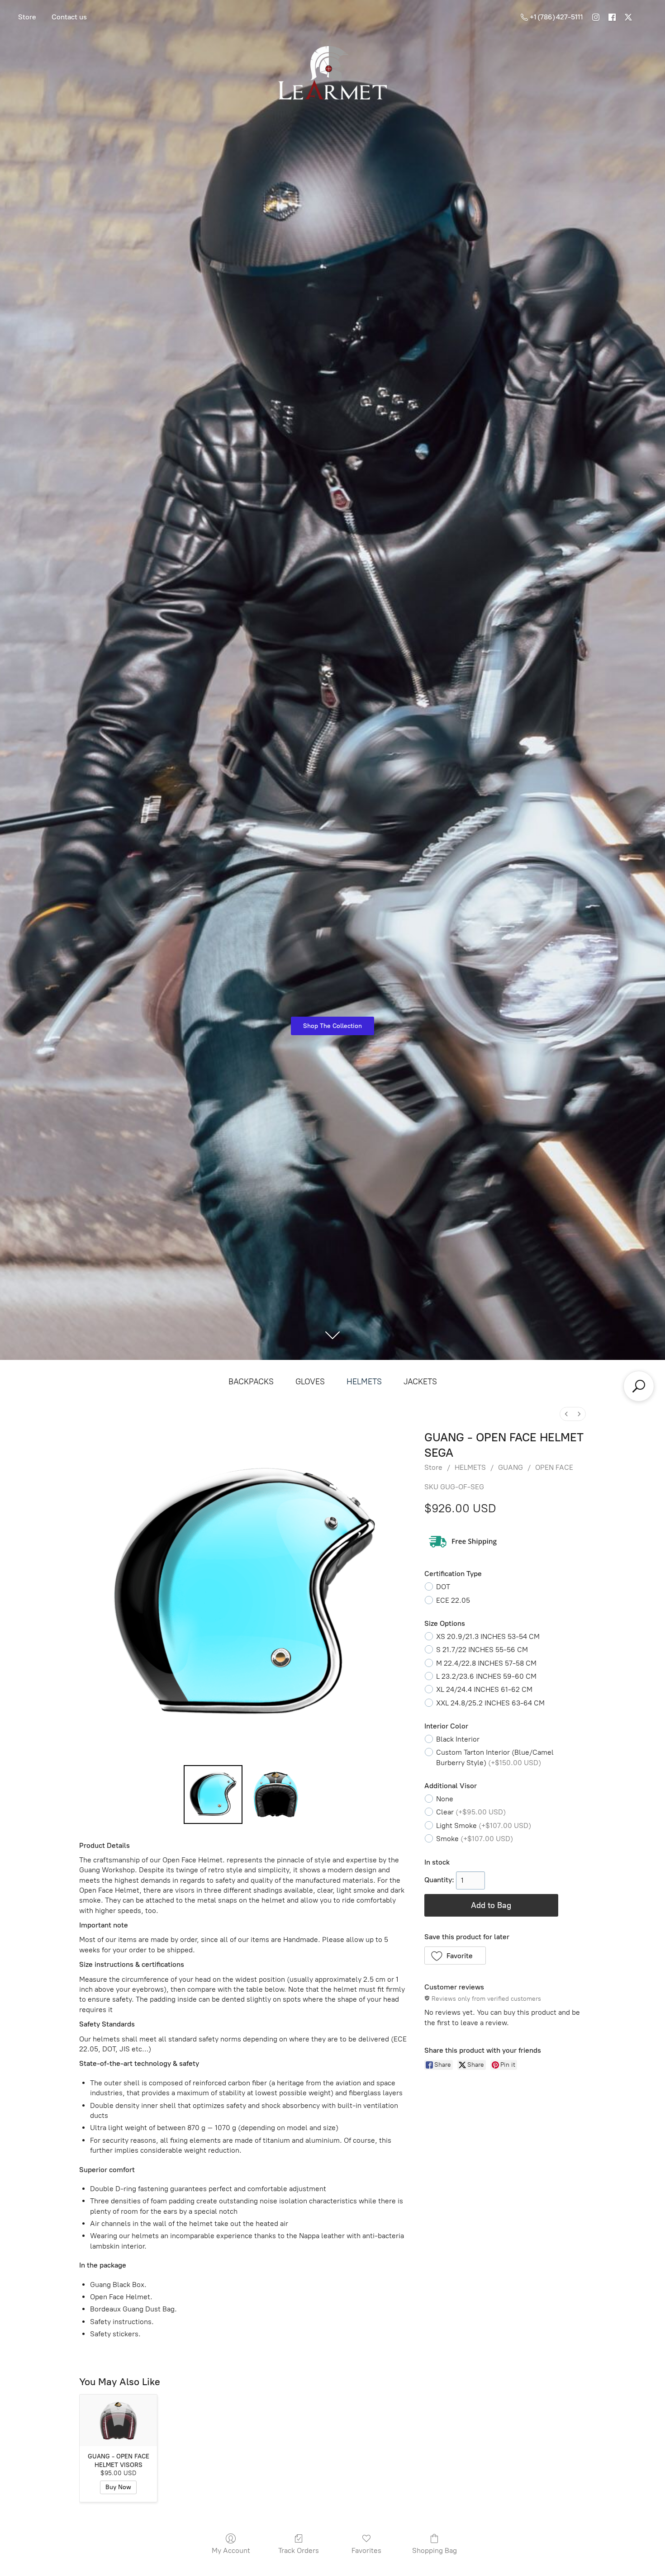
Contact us (69, 17)
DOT (443, 1587)
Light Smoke (484, 1825)
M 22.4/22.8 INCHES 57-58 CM (486, 1663)
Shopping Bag (435, 2550)
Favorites (366, 2550)
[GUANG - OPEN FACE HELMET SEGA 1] (275, 1795)
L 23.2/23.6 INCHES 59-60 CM (486, 1676)
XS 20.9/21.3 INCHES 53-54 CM (488, 1636)
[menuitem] (566, 1414)
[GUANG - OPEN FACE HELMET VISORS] (118, 2420)
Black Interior (458, 1739)
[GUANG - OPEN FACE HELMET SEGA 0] (213, 1795)
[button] (455, 1956)
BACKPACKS (251, 1382)
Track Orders (299, 2550)
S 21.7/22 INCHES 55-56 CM (482, 1650)
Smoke (475, 1839)
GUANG (511, 1467)
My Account (231, 2550)
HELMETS (364, 1382)
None (445, 1799)
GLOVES (310, 1382)
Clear (471, 1812)
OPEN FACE (554, 1467)
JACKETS (420, 1382)
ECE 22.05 (453, 1600)
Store (27, 17)
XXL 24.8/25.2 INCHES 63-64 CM (490, 1703)
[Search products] (639, 1386)
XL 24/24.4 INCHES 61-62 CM (484, 1689)
